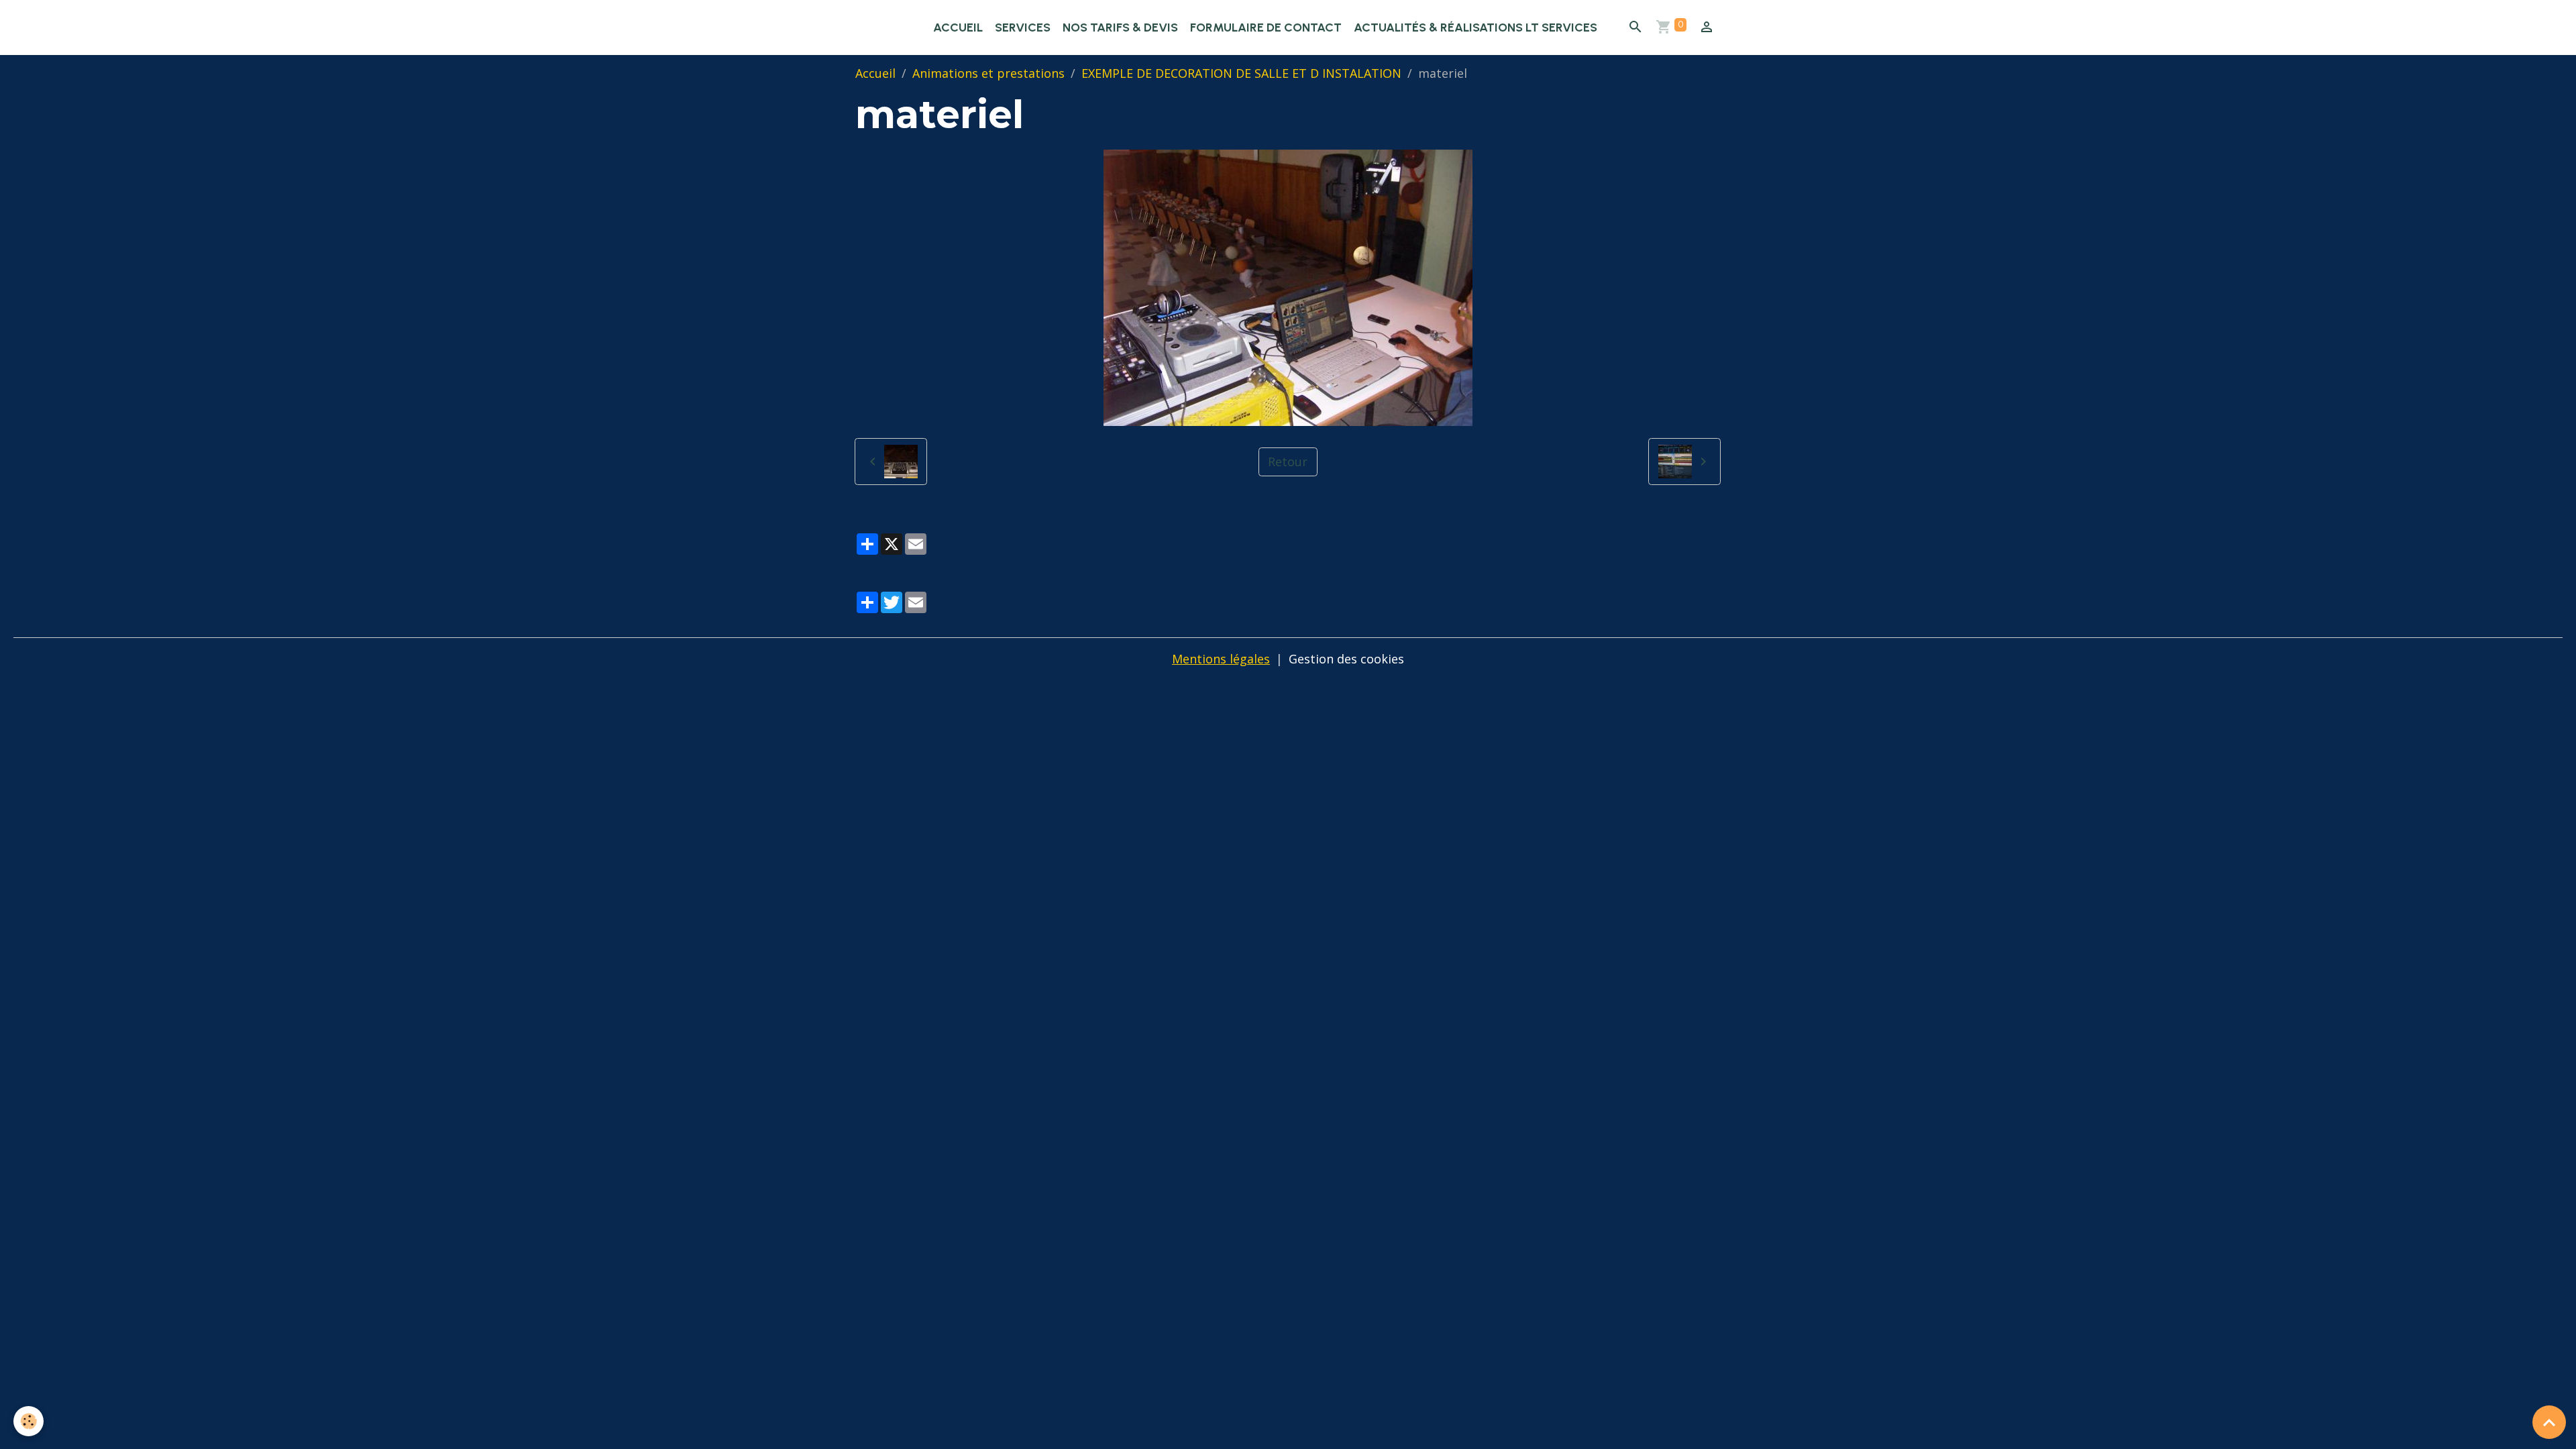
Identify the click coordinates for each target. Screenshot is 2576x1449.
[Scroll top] (2549, 1422)
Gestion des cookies (1346, 659)
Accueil (958, 28)
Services (1023, 28)
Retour (1288, 462)
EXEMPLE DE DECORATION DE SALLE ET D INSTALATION (1241, 73)
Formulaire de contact (1266, 28)
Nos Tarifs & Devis (1120, 28)
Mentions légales (1221, 659)
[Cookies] (29, 1421)
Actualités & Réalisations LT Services (1475, 28)
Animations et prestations (988, 73)
